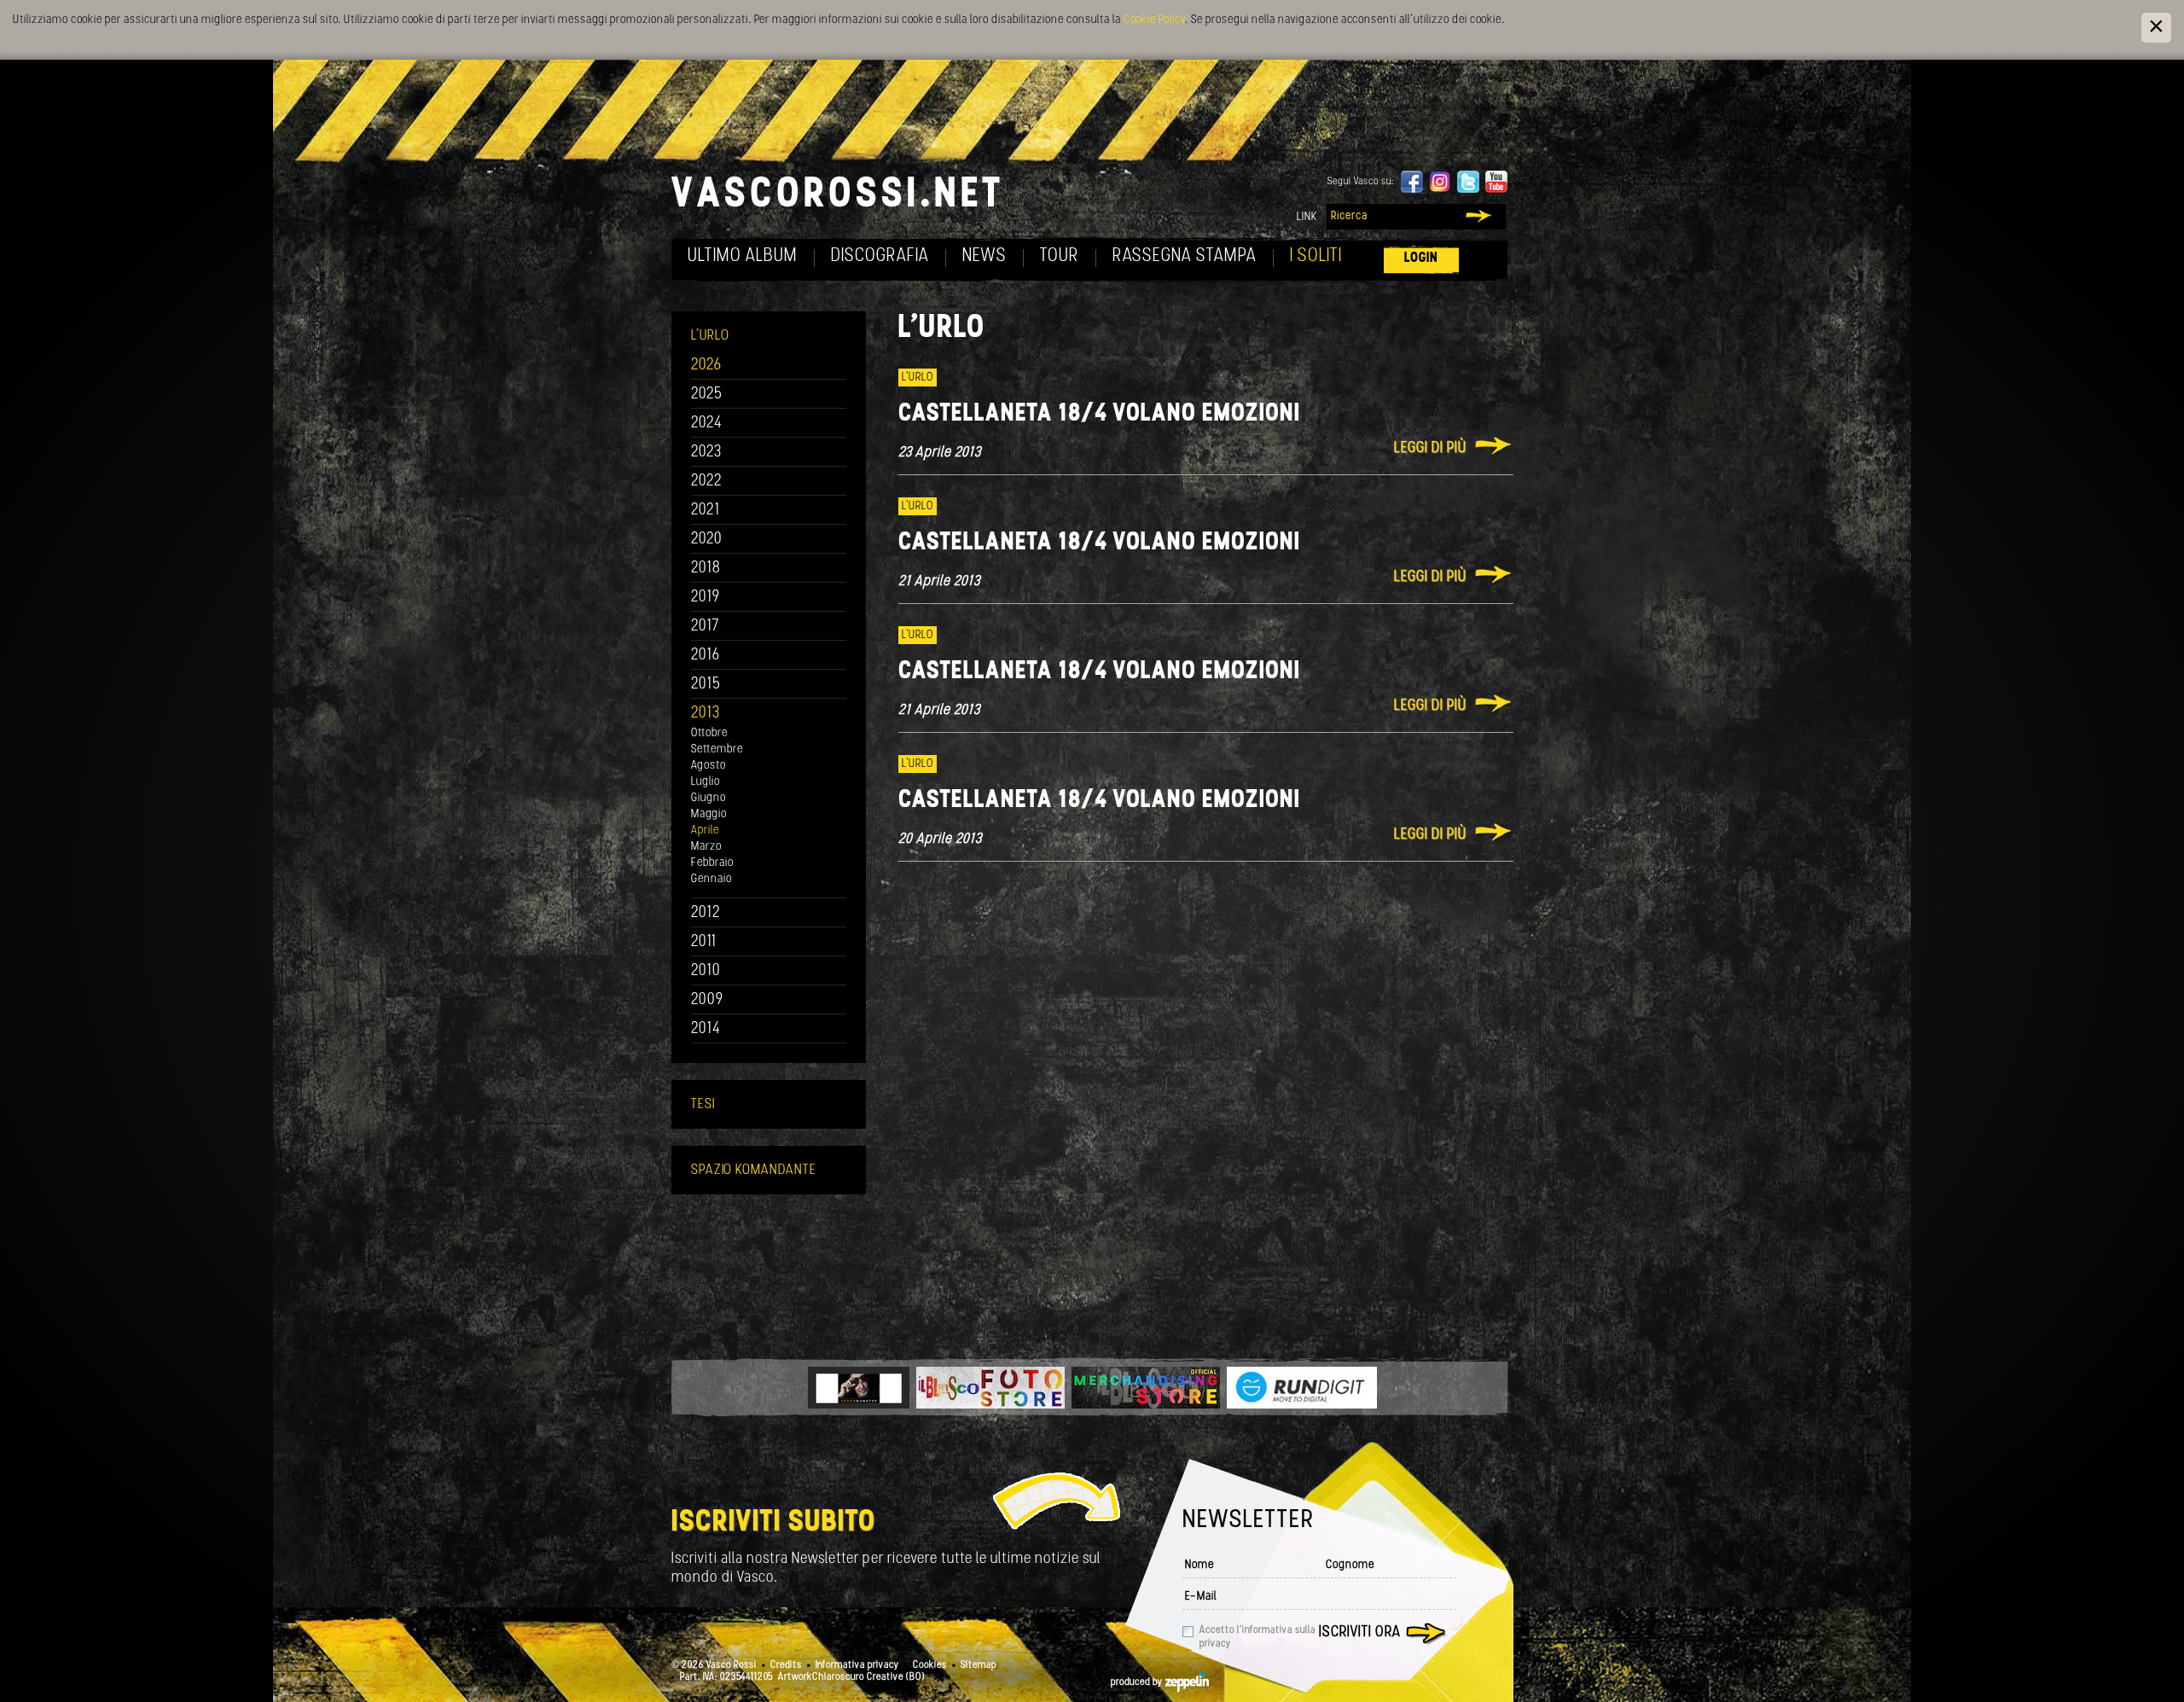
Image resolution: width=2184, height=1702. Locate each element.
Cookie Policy (1154, 20)
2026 (706, 366)
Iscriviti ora (1360, 1633)
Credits (786, 1665)
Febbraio (712, 863)
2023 (706, 453)
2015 (706, 685)
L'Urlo (710, 336)
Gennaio (712, 879)
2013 (706, 714)
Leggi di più (1430, 449)
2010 (706, 971)
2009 (707, 1000)
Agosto (709, 766)
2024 (707, 424)
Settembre (717, 749)
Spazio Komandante (754, 1170)
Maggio (709, 814)
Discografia (880, 256)
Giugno (709, 798)
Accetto (1258, 1637)
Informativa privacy (857, 1665)
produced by (1138, 1682)
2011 (704, 942)
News (985, 256)
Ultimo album (743, 256)
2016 (706, 656)
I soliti (1316, 256)
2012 (706, 913)
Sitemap (979, 1665)
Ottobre (709, 733)
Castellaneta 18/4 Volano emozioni (1099, 414)
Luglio (706, 782)
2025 (707, 395)
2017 (705, 627)
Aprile (705, 831)
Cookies (930, 1665)
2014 (706, 1029)
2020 (707, 540)
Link (1307, 217)
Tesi (703, 1104)
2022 (707, 482)
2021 (706, 511)
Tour (1060, 256)
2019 (706, 598)
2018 (706, 569)
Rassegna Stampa (1185, 256)
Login (1421, 258)
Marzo (706, 847)
